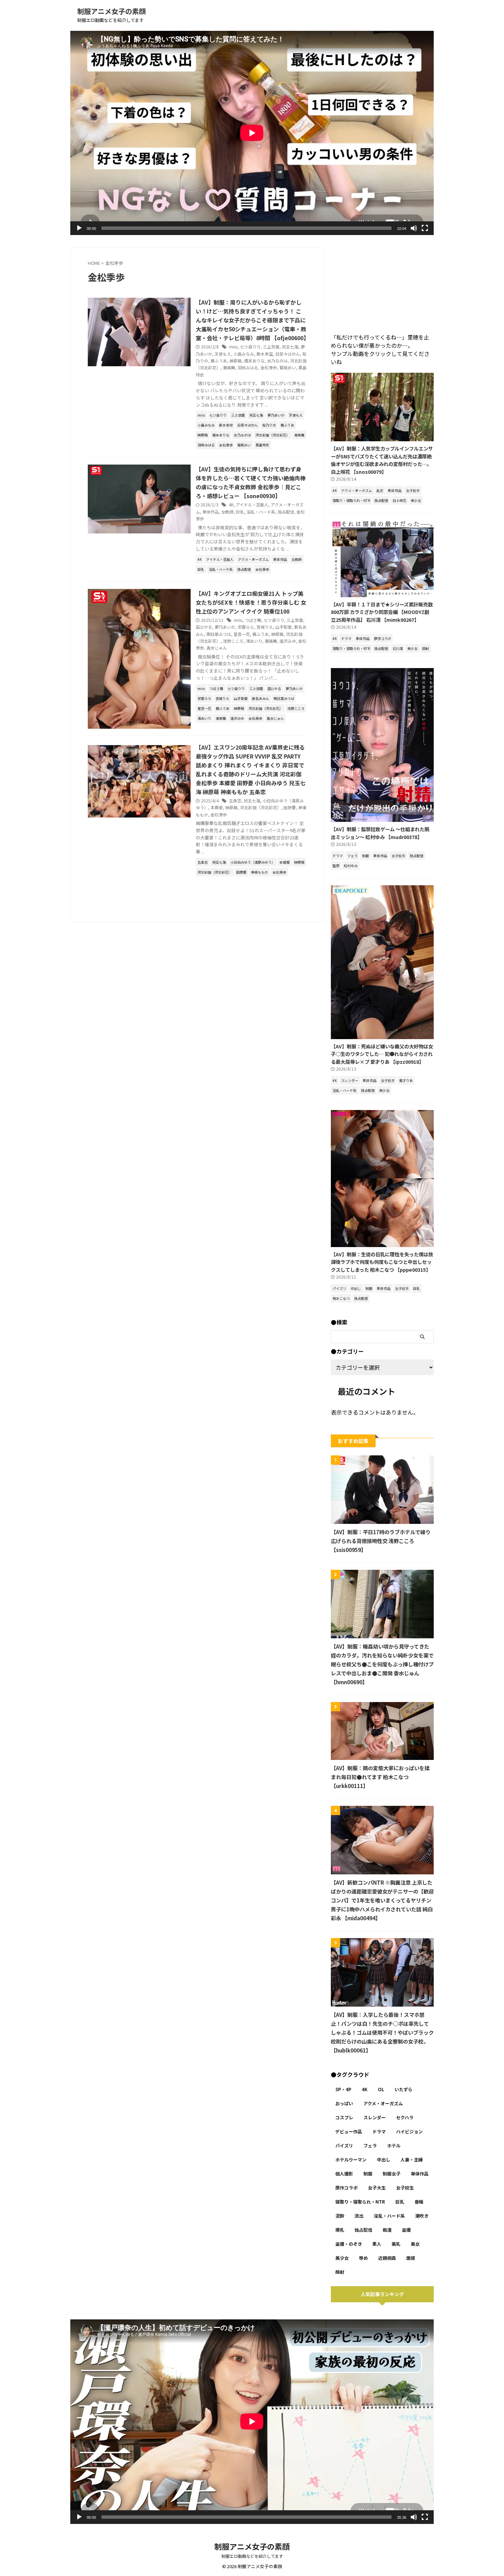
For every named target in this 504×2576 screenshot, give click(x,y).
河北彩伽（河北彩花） (261, 807)
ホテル (394, 2146)
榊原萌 (236, 361)
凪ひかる (204, 627)
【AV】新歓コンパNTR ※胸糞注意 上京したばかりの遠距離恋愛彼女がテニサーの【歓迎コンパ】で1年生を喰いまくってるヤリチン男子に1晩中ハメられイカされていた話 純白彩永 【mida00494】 (382, 1900)
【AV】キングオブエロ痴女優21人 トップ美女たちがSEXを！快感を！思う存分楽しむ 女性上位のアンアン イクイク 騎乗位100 (251, 602)
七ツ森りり (250, 347)
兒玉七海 (290, 347)
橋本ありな (254, 361)
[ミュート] (414, 228)
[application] (252, 133)
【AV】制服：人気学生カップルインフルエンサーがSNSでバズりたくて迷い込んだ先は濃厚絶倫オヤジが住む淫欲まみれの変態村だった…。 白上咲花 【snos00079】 (382, 460)
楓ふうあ (219, 361)
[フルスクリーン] (425, 228)
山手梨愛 (284, 627)
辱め (363, 2258)
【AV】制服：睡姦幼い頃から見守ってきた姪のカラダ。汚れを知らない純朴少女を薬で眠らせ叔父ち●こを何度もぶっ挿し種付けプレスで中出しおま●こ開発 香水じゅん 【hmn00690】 (382, 1664)
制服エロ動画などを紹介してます (252, 2556)
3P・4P (343, 2089)
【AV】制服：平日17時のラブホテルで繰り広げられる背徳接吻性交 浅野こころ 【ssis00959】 (381, 1541)
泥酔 (340, 2216)
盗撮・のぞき (349, 2244)
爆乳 (340, 2230)
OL (381, 2089)
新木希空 (265, 354)
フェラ (370, 2146)
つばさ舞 (253, 620)
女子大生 (377, 2188)
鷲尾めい (288, 367)
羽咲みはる (248, 367)
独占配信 (286, 512)
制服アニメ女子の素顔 (111, 11)
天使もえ (223, 354)
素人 (377, 2244)
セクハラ (405, 2117)
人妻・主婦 (412, 2160)
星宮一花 (242, 634)
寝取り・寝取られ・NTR (360, 2202)
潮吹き (422, 2216)
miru (233, 347)
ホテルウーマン (351, 2160)
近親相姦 (387, 2258)
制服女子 (392, 2174)
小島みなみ (244, 354)
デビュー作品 (349, 2131)
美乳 (396, 2244)
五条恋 (235, 800)
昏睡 (419, 2202)
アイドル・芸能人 (252, 504)
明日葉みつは (219, 634)
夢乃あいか (225, 627)
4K (231, 504)
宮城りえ (265, 627)
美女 (415, 2244)
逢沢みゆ (288, 641)
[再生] (79, 228)
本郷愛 (217, 807)
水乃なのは (277, 361)
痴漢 (387, 2230)
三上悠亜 (271, 347)
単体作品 (211, 512)
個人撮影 (344, 2174)
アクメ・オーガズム (383, 2103)
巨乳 (240, 512)
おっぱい (344, 2103)
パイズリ (344, 2146)
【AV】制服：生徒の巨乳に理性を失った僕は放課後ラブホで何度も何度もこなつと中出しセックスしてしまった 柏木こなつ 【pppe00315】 (382, 1262)
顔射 (340, 2272)
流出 (359, 2216)
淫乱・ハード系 (261, 512)
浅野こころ (233, 641)
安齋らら (246, 627)
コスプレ (344, 2117)
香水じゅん (217, 648)
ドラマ (379, 2131)
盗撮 (406, 2230)
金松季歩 (269, 367)
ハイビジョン (409, 2131)
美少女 (342, 2258)
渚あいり (254, 641)
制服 (368, 2174)
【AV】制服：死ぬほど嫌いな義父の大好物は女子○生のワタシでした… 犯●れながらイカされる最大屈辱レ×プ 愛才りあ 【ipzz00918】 (382, 1054)
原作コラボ (346, 2188)
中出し (383, 2160)
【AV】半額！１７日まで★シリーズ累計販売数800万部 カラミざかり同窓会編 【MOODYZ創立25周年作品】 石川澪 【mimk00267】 (382, 612)
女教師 (227, 512)
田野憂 (290, 807)
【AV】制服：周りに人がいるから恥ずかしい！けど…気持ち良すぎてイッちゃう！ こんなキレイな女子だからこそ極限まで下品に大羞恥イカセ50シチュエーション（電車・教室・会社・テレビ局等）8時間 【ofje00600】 (252, 320)
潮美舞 (229, 367)
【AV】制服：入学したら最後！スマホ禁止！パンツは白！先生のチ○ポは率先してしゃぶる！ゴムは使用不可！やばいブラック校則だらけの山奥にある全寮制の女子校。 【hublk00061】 (382, 2032)
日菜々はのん (288, 354)
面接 (411, 2258)
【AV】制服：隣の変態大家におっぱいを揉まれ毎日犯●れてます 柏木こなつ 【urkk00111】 (380, 1777)
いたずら (404, 2089)
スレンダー (375, 2117)
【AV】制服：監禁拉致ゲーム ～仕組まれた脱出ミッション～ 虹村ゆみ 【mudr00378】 (380, 833)
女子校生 (405, 2188)
